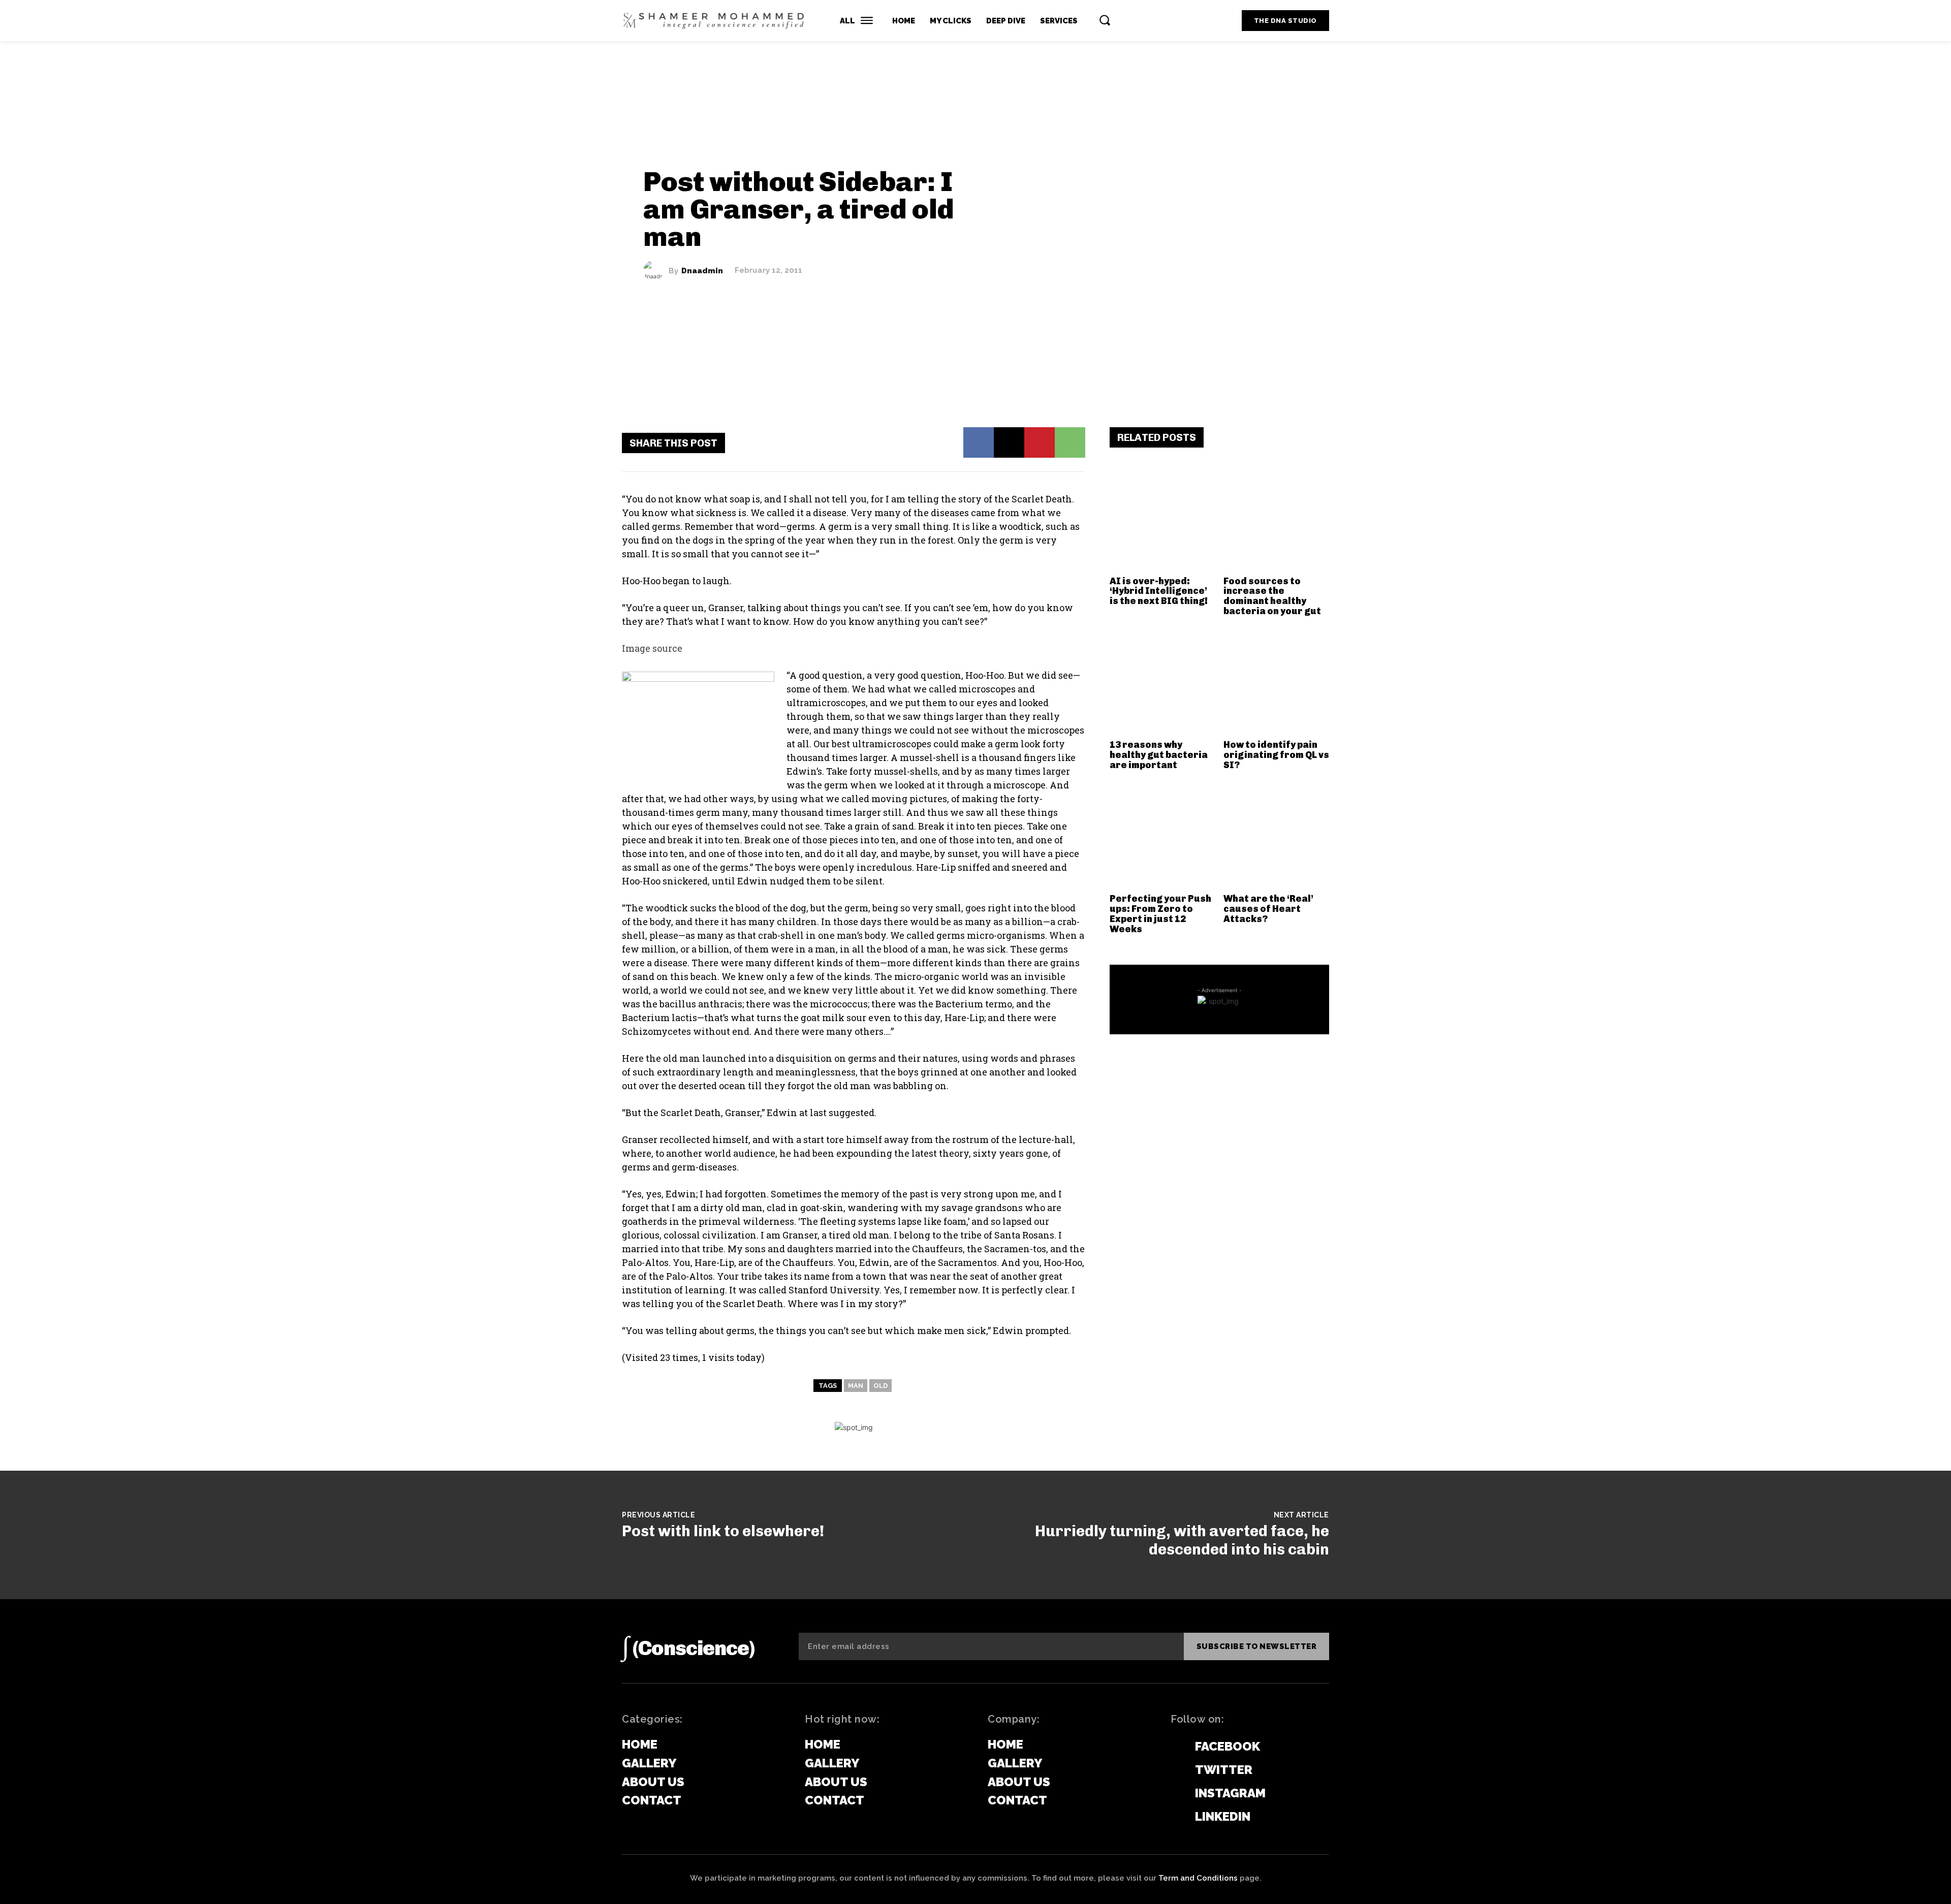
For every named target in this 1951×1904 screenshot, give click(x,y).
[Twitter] (1176, 1770)
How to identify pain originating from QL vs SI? (1276, 755)
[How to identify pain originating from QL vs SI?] (1277, 683)
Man (856, 1386)
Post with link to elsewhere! (723, 1531)
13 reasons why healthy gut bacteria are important (1159, 755)
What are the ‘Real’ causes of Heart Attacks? (1268, 909)
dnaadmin (702, 271)
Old (880, 1386)
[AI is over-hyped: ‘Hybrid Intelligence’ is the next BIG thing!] (1163, 518)
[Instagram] (1176, 1794)
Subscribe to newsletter (1257, 1646)
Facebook (1228, 1746)
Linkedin (1223, 1816)
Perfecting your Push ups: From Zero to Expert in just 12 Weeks (1160, 914)
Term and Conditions (1198, 1878)
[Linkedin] (1176, 1817)
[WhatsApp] (1070, 442)
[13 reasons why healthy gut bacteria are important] (1163, 683)
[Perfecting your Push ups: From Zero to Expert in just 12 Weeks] (1163, 836)
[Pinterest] (1040, 442)
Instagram (1230, 1793)
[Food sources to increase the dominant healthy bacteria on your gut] (1277, 518)
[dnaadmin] (656, 271)
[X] (1009, 442)
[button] (1105, 20)
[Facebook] (979, 442)
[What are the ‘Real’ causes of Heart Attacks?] (1277, 836)
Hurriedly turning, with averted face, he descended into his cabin (1182, 1540)
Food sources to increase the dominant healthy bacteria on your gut (1272, 596)
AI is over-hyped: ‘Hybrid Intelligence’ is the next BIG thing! (1159, 591)
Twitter (1224, 1770)
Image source (652, 648)
